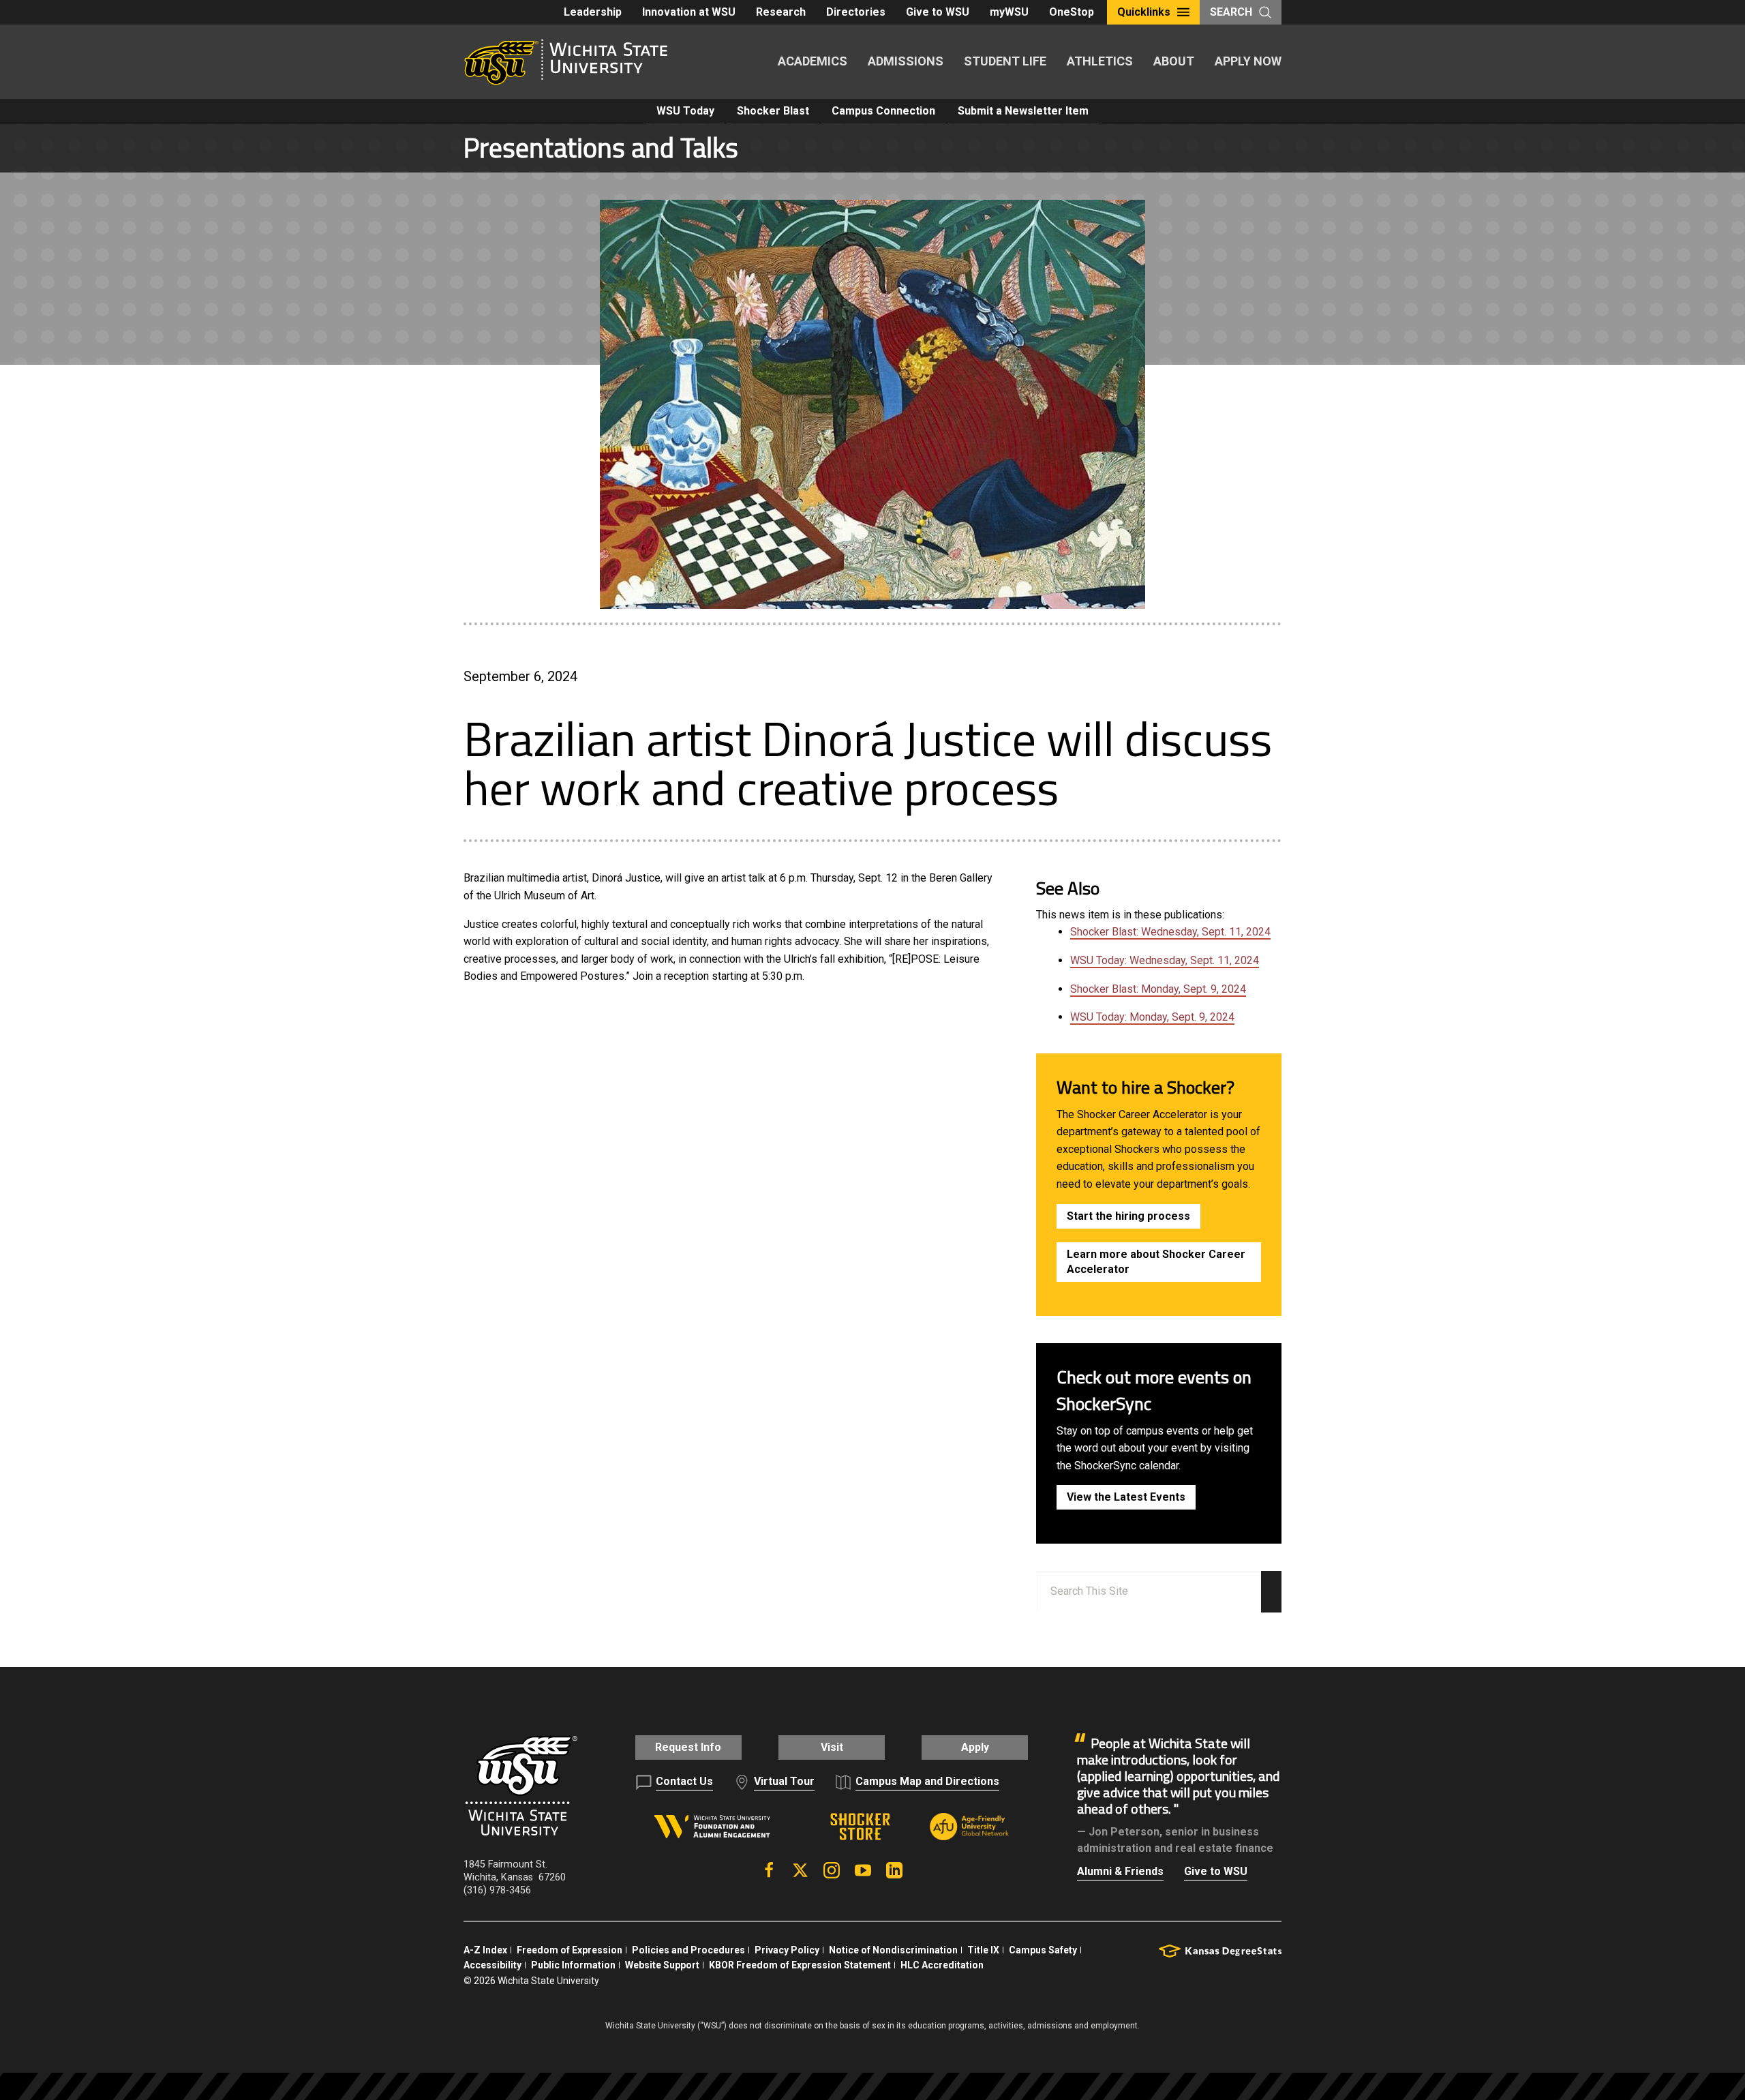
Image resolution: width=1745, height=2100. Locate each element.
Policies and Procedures (688, 1950)
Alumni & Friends (1120, 1871)
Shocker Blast (773, 111)
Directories (856, 12)
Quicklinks (1144, 12)
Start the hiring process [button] (1128, 1216)
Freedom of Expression (570, 1950)
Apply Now (1248, 61)
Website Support (662, 1965)
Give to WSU (938, 12)
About (1174, 61)
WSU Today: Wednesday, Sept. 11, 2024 (1165, 960)
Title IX (983, 1950)
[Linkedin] (894, 1870)
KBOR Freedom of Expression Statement (800, 1965)
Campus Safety (1043, 1950)
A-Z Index (485, 1950)
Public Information (573, 1965)
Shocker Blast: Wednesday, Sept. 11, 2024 (1170, 932)
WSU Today (685, 111)
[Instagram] (832, 1870)
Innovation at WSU (689, 12)
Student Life (1005, 61)
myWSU (1009, 12)
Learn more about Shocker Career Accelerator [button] (1156, 1262)
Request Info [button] (688, 1747)
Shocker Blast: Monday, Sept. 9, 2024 (1158, 989)
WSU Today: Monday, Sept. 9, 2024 (1152, 1017)
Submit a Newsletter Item (1023, 111)
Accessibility (492, 1965)
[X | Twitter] (800, 1870)
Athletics (1100, 61)
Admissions (906, 61)
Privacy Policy (787, 1950)
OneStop (1072, 12)
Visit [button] (832, 1747)
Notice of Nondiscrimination (893, 1950)
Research (781, 12)
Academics (813, 61)
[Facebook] (769, 1870)
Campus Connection (883, 111)
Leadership (593, 12)
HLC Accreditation (942, 1965)
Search (1231, 12)
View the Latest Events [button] (1126, 1497)
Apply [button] (975, 1747)
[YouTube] (863, 1870)
